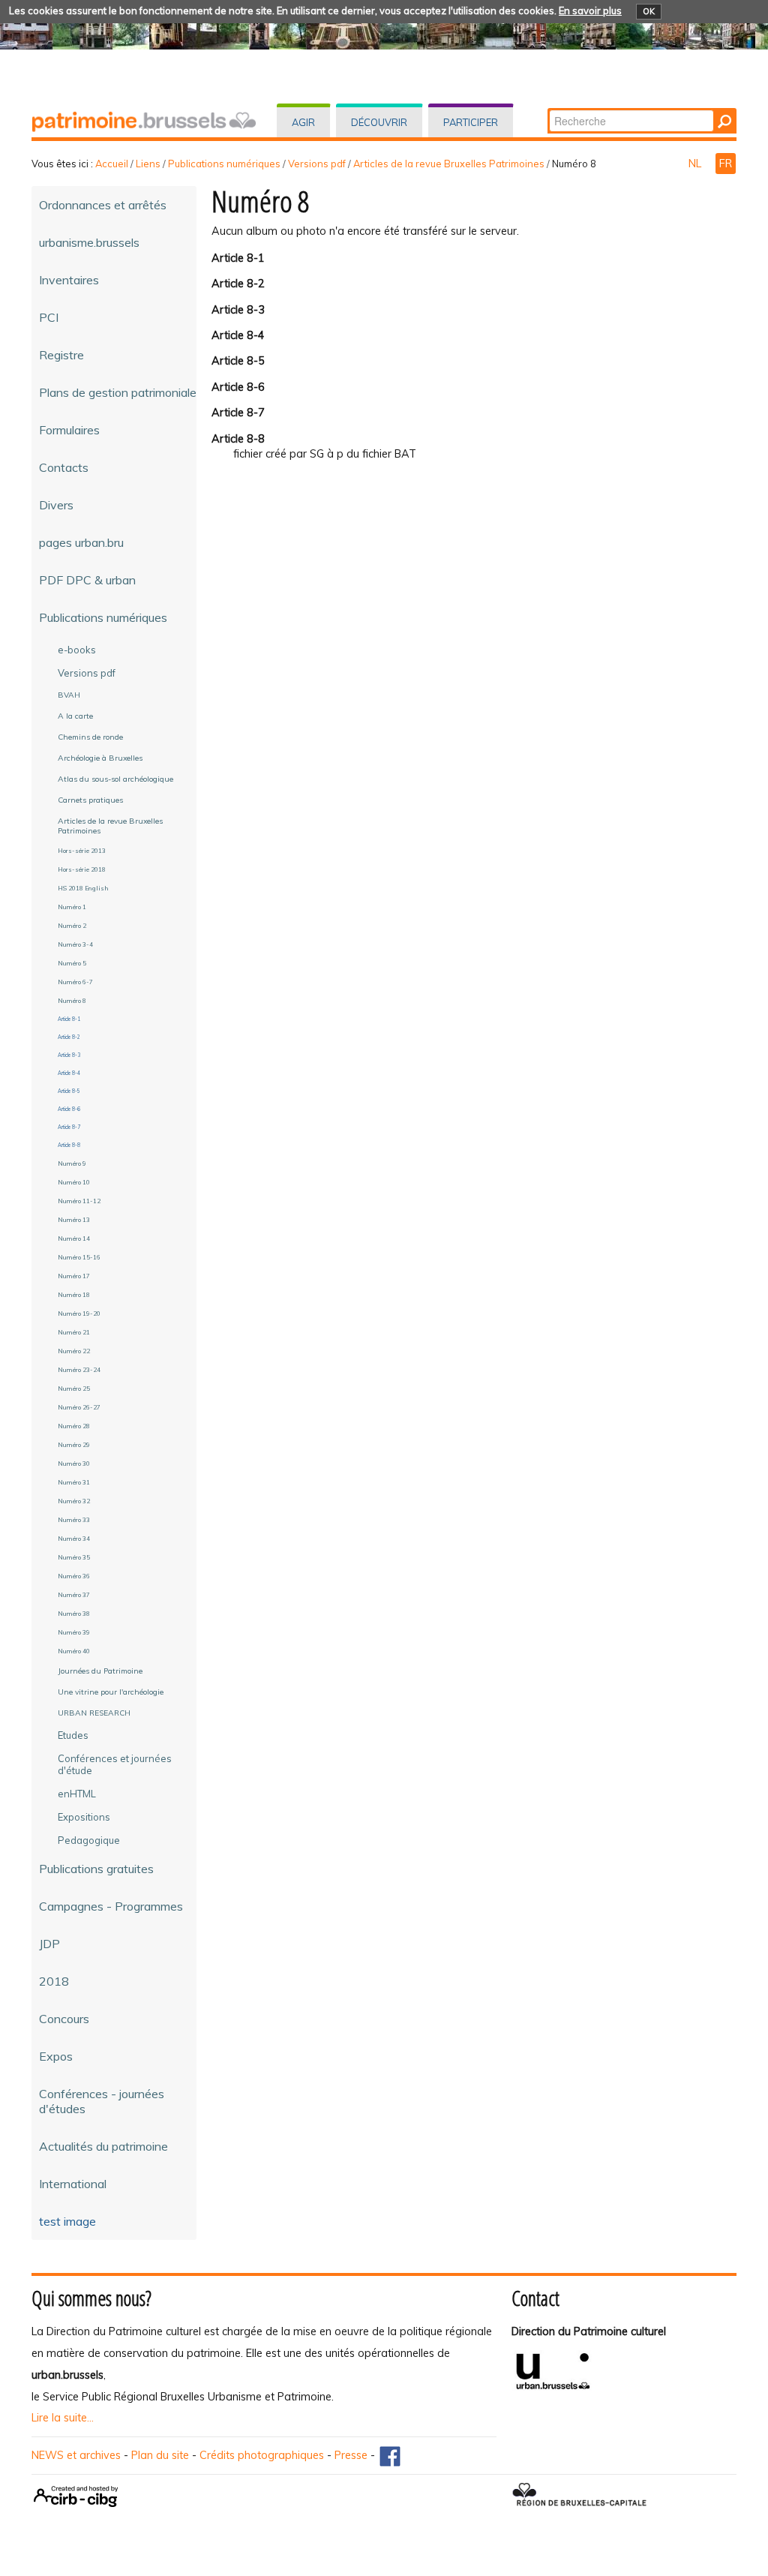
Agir (303, 122)
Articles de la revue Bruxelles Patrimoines (449, 164)
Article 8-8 (238, 439)
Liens (148, 164)
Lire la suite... (63, 2418)
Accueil (112, 164)
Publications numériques (224, 164)
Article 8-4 (238, 335)
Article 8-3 (238, 310)
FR (726, 164)
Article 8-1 (238, 258)
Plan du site (160, 2455)
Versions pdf (317, 164)
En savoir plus (590, 11)
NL (696, 164)
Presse (351, 2455)
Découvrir (379, 122)
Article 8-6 (238, 387)
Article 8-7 (238, 413)
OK (649, 11)
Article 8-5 (238, 361)
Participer (471, 122)
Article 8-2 (238, 284)
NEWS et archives (76, 2455)
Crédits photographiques (262, 2455)
